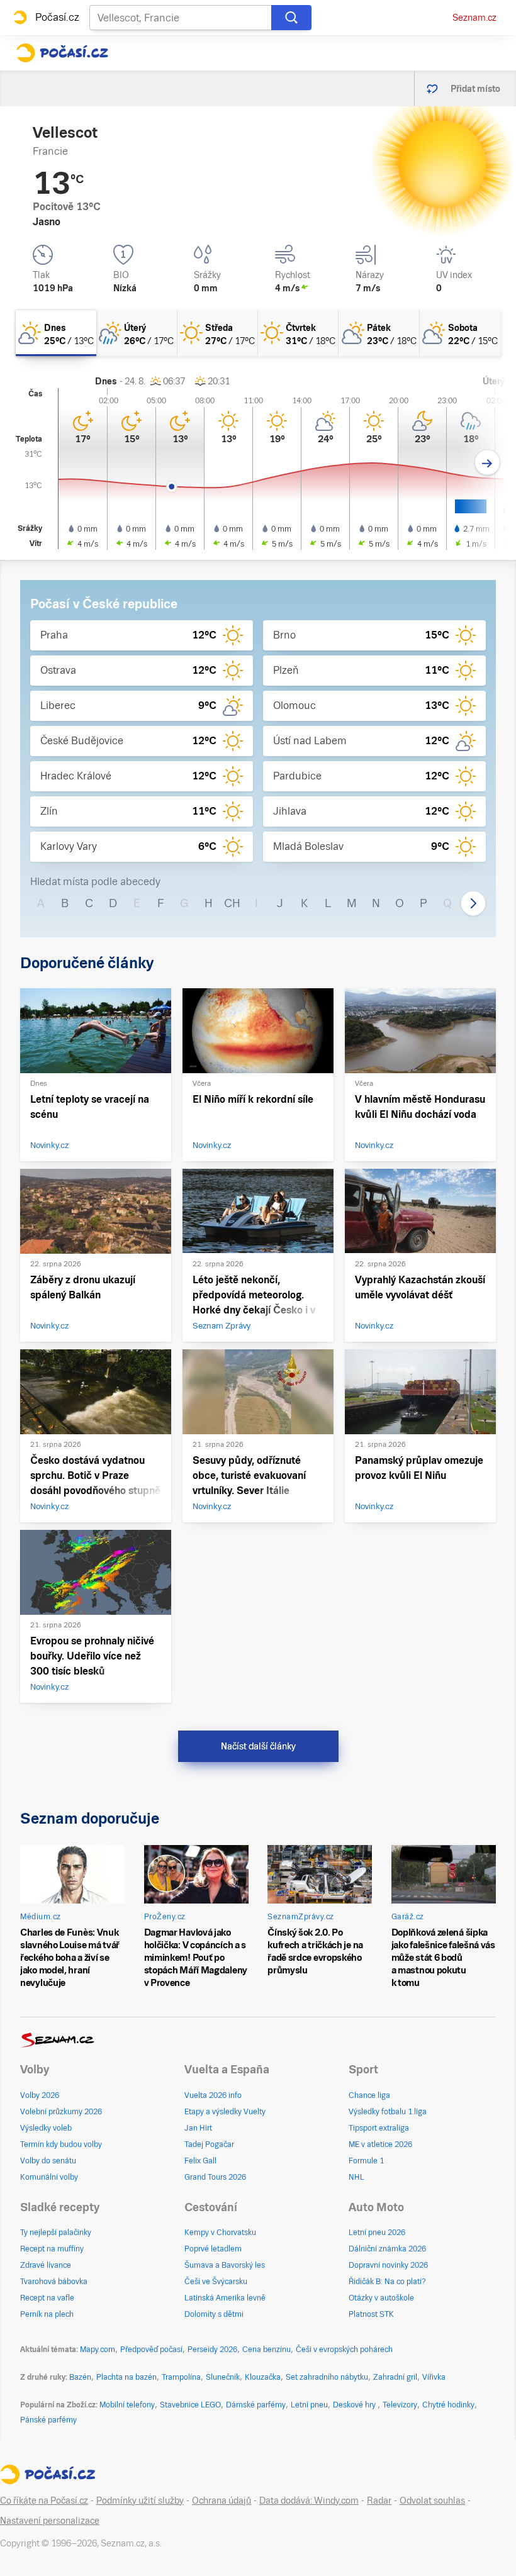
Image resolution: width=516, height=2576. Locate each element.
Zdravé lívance (46, 2265)
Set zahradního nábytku (327, 2377)
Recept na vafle (47, 2298)
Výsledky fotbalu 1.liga (388, 2112)
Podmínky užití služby (140, 2501)
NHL (356, 2177)
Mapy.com (98, 2350)
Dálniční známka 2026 (387, 2249)
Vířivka (434, 2377)
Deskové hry (355, 2405)
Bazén (80, 2377)
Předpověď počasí (151, 2350)
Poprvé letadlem (213, 2249)
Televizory (400, 2405)
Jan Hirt (198, 2128)
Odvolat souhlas (432, 2501)
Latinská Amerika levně (225, 2298)
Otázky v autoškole (381, 2298)
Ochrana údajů (222, 2501)
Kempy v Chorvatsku (220, 2233)
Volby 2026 (40, 2095)
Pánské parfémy (48, 2420)
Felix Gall (200, 2161)
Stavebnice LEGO (190, 2405)
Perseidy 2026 (212, 2350)
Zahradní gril (395, 2377)
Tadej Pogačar (209, 2144)
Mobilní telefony (127, 2405)
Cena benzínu (266, 2350)
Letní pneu (309, 2405)
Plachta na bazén (126, 2377)
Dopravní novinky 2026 (388, 2265)
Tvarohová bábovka (54, 2282)
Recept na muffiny (52, 2249)
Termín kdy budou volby (61, 2144)
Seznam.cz (474, 18)
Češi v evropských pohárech (344, 2350)
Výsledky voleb (46, 2128)
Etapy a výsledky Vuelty (225, 2112)
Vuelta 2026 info (213, 2095)
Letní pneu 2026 (377, 2233)
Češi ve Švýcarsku (216, 2282)
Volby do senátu (48, 2161)
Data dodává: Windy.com (309, 2501)
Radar (379, 2501)
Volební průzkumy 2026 (61, 2112)
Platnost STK (371, 2314)
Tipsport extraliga (379, 2128)
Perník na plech (47, 2314)
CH (232, 903)
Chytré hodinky (448, 2405)
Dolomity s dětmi (214, 2314)
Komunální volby (49, 2177)
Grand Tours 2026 (215, 2177)
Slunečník (223, 2377)
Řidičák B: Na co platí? (387, 2282)
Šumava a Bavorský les (225, 2265)
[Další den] (487, 463)
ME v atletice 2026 (380, 2144)
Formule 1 (366, 2161)
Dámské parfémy (256, 2405)
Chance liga (369, 2095)
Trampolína (181, 2377)
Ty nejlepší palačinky (56, 2233)
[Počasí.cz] (62, 53)
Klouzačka (263, 2377)
